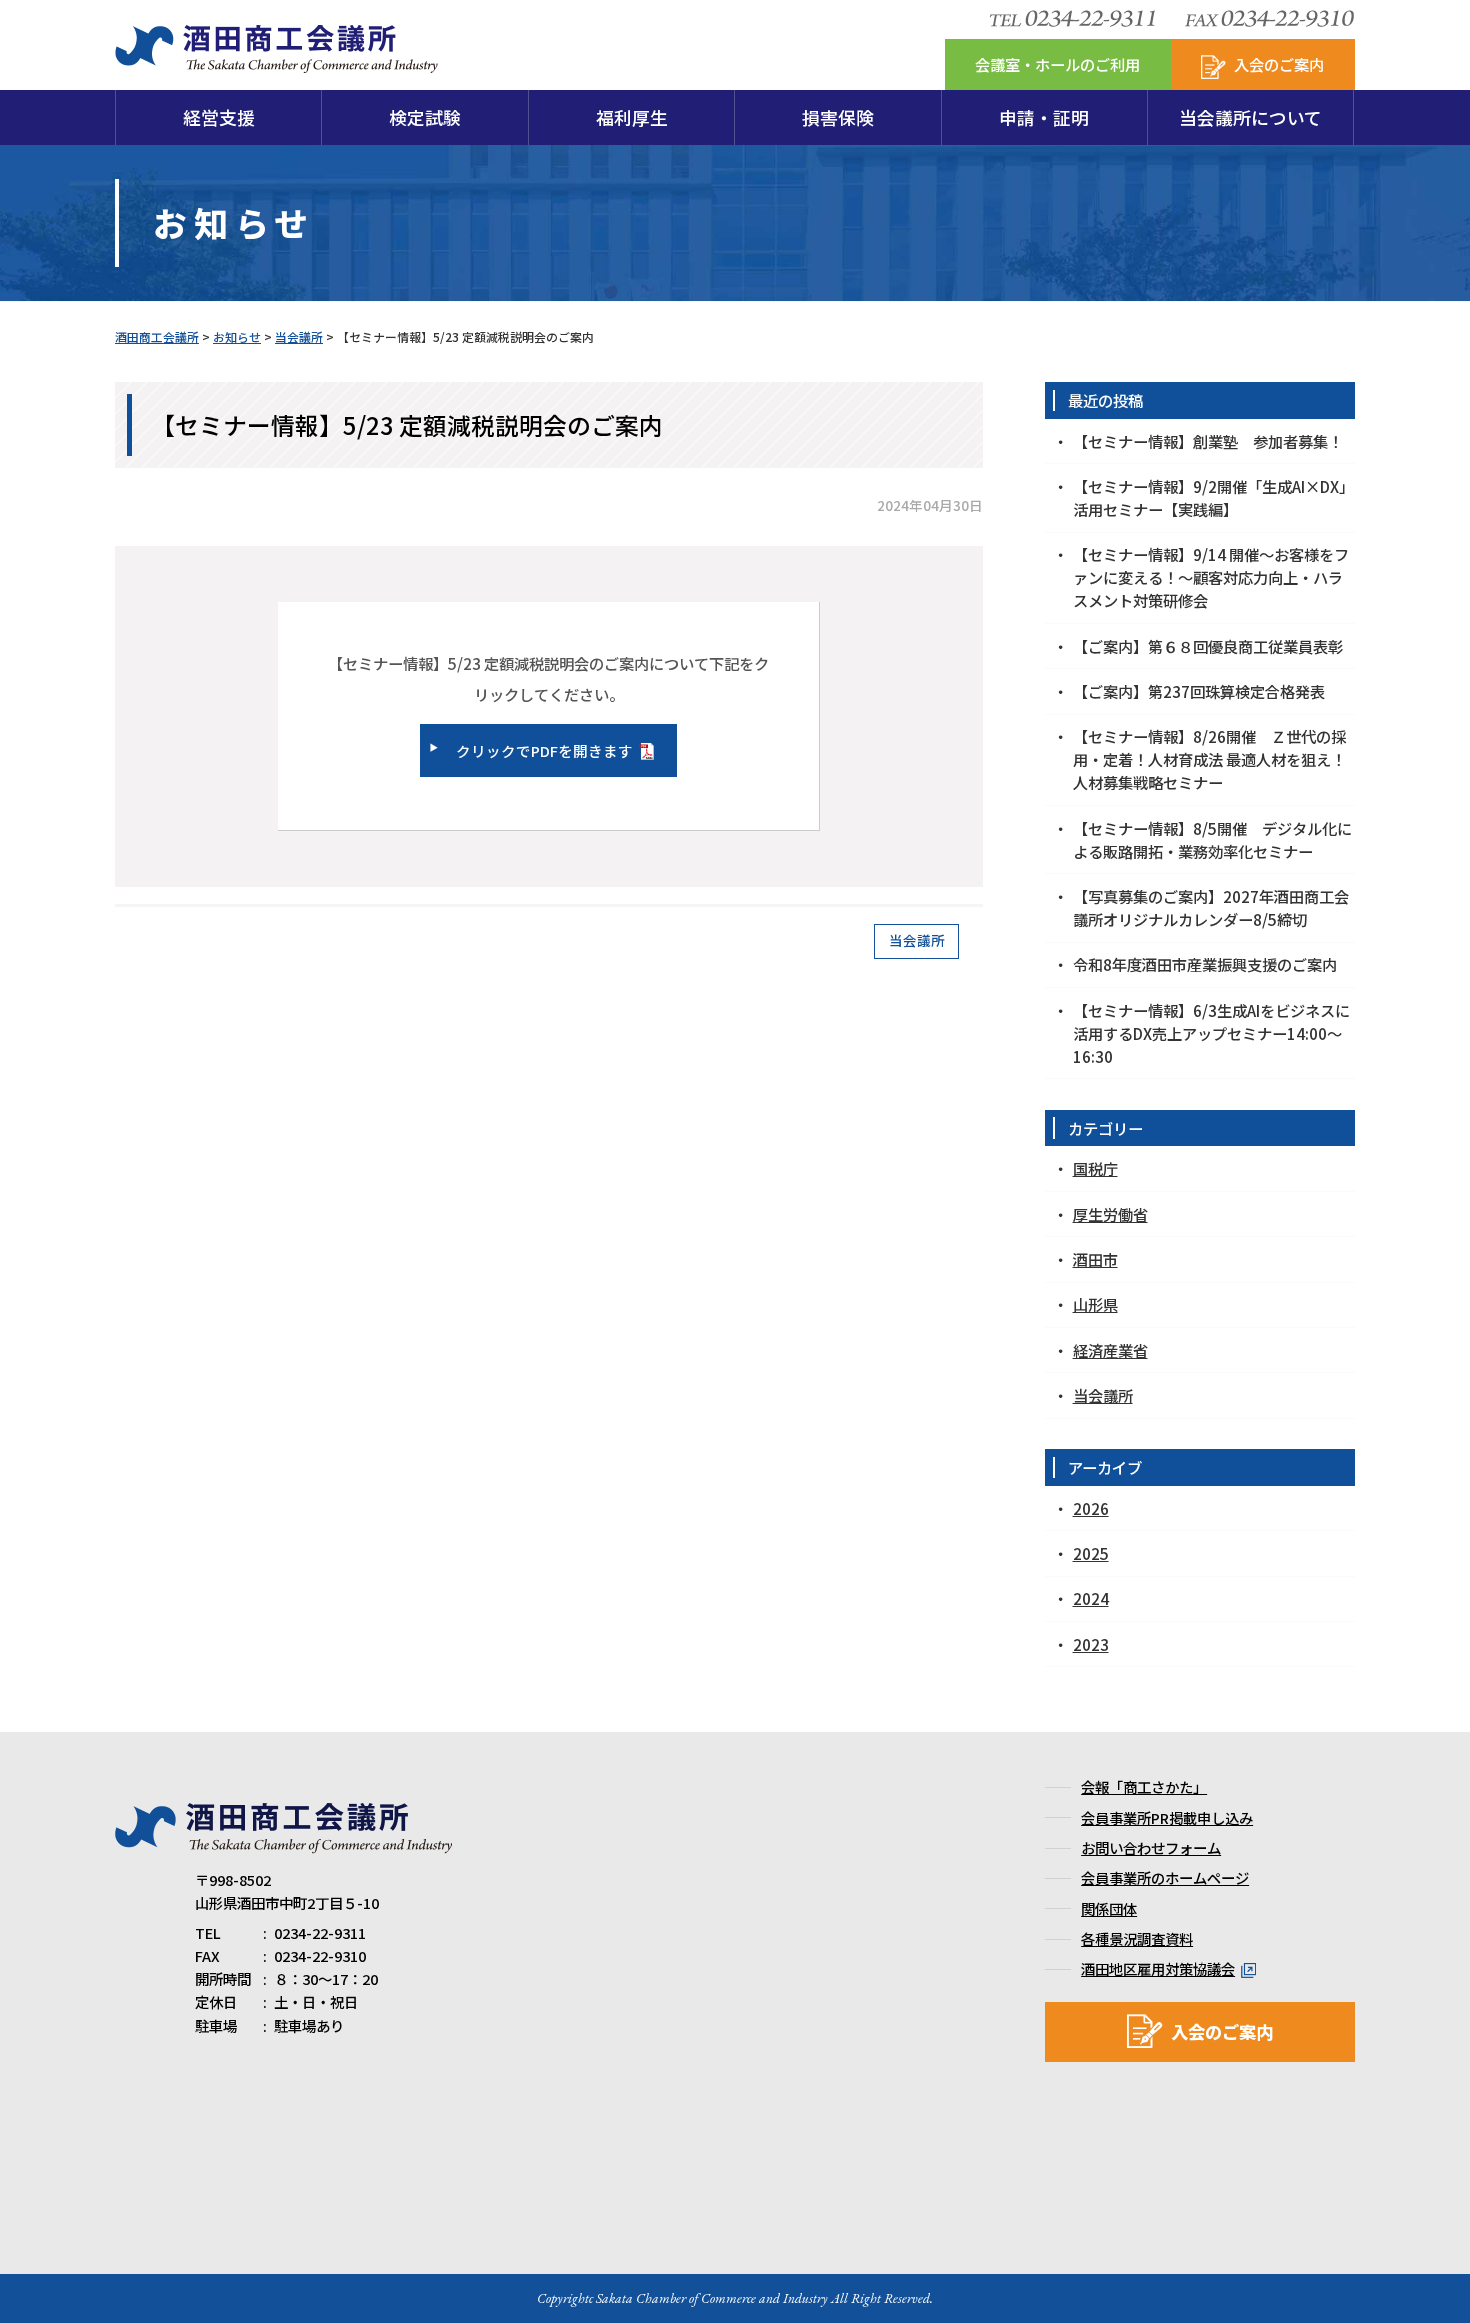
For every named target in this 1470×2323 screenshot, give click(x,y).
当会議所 (917, 940)
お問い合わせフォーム (1151, 1847)
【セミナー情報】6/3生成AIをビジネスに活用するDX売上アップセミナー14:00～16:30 (1211, 1033)
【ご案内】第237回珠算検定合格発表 (1199, 691)
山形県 (1095, 1304)
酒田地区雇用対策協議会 (1158, 1968)
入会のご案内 (1222, 2031)
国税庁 (1095, 1168)
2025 (1091, 1553)
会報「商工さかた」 (1144, 1786)
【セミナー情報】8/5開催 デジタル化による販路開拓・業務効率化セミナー (1212, 839)
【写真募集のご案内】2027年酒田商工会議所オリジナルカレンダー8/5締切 (1211, 907)
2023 (1091, 1644)
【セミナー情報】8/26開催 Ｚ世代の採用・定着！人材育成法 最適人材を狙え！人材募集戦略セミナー (1209, 759)
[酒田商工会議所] (276, 61)
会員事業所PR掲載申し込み (1167, 1817)
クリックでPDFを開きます (544, 750)
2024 (1091, 1598)
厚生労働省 (1110, 1214)
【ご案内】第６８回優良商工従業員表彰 (1208, 646)
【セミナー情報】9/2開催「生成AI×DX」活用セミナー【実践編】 (1213, 497)
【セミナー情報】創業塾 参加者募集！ (1208, 441)
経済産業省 (1110, 1350)
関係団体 (1109, 1908)
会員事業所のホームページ (1165, 1877)
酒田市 (1095, 1259)
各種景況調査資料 (1137, 1938)
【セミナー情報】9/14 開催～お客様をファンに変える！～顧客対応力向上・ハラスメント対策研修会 (1211, 577)
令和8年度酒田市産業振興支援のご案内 (1205, 964)
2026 (1091, 1508)
